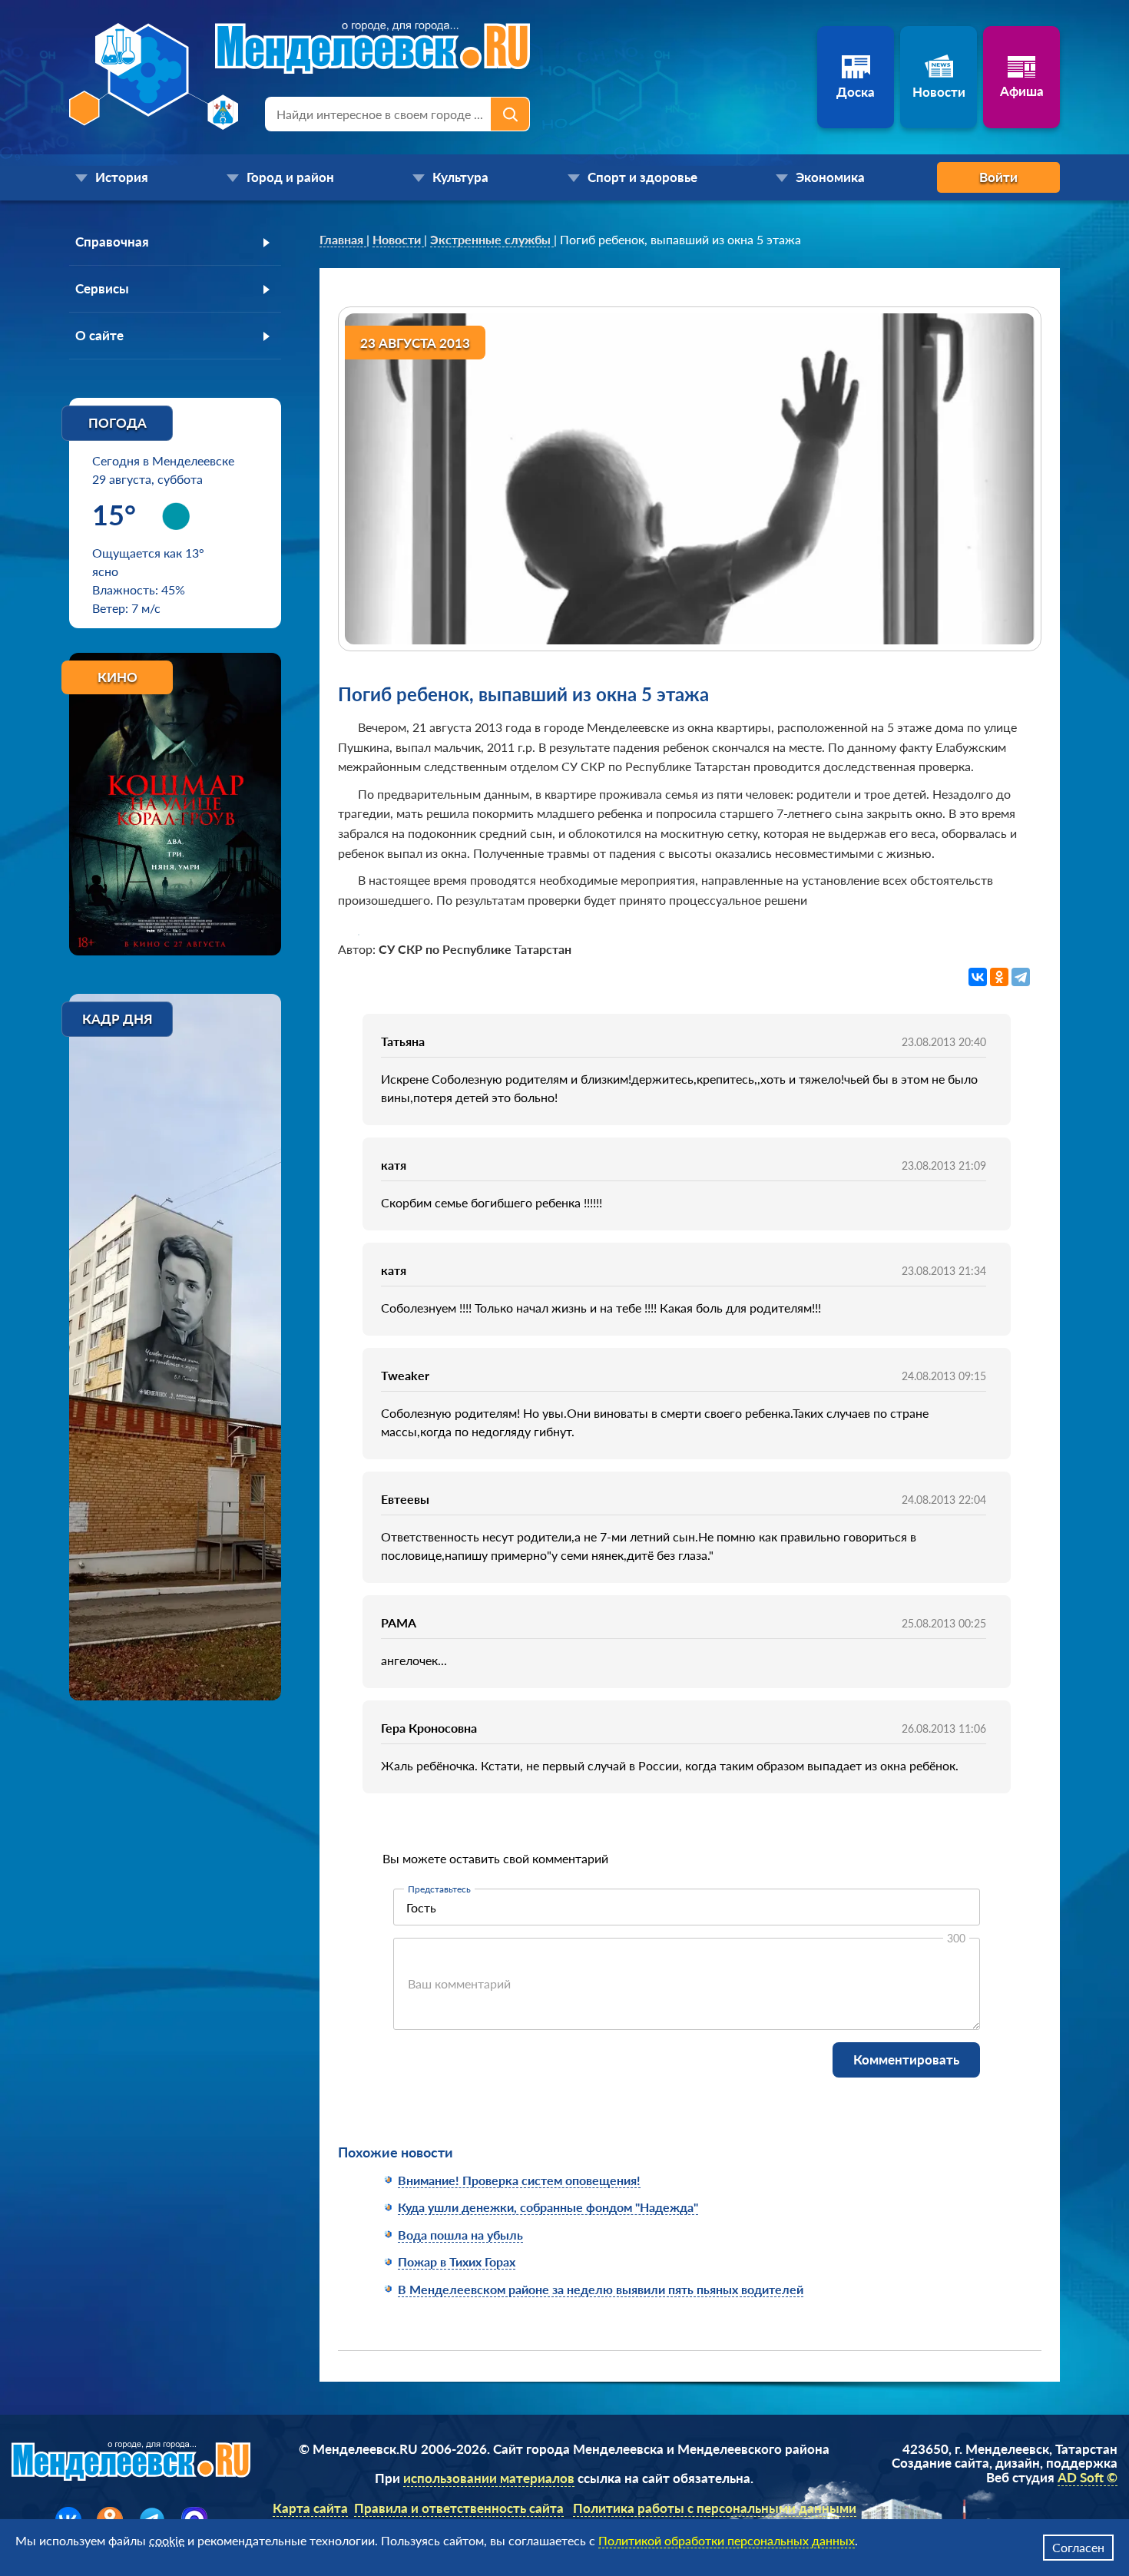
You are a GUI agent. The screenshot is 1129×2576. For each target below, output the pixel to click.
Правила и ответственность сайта (459, 2508)
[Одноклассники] (999, 977)
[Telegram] (1021, 977)
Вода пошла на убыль (460, 2235)
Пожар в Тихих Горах (457, 2261)
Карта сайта (310, 2508)
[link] (343, 240)
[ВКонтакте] (978, 977)
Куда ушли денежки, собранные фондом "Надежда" (548, 2207)
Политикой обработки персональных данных (727, 2540)
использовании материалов (489, 2478)
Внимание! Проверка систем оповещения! (519, 2180)
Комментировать (906, 2059)
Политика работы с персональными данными (715, 2508)
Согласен (1078, 2547)
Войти (998, 177)
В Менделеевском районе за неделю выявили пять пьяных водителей (601, 2289)
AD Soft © (1088, 2477)
